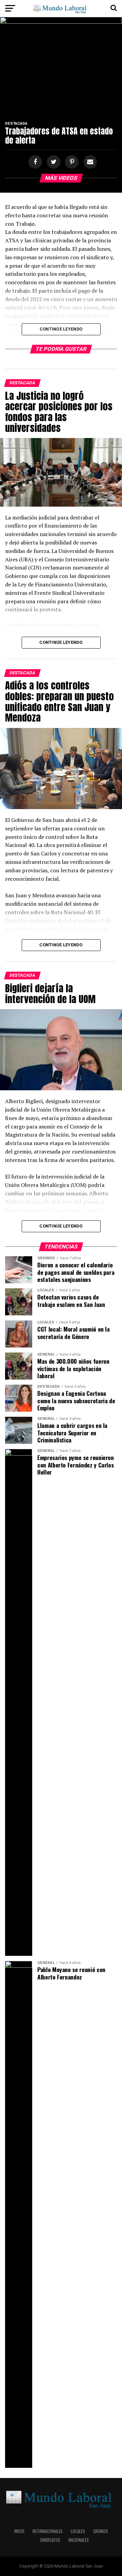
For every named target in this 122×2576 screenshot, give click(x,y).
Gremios (101, 2531)
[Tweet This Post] (53, 162)
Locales (78, 2531)
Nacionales (79, 2540)
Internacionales (48, 2531)
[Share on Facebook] (34, 162)
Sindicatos (50, 2540)
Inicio (19, 2531)
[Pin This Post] (71, 162)
